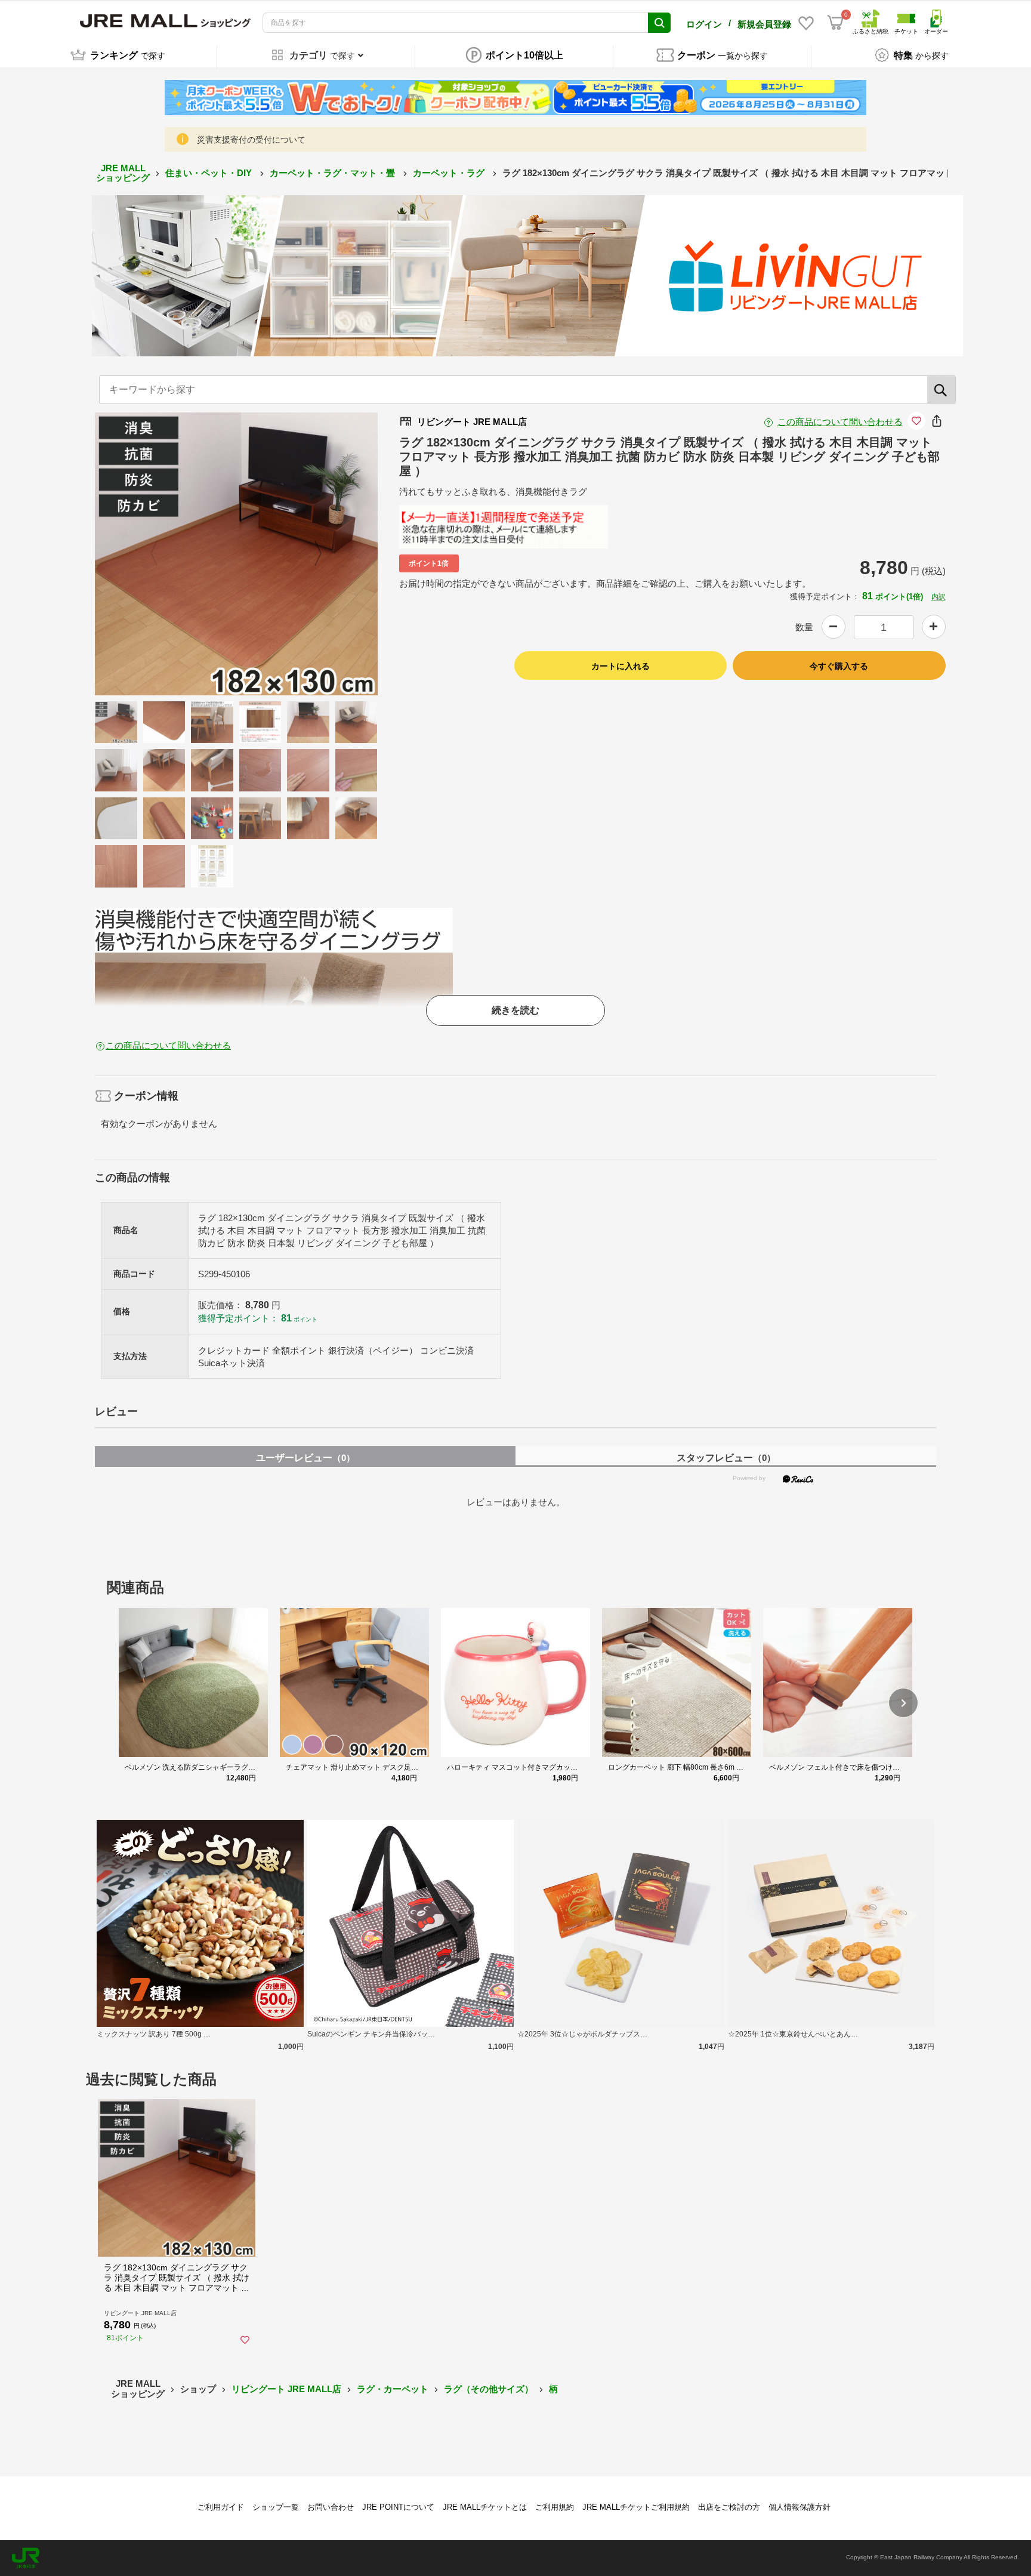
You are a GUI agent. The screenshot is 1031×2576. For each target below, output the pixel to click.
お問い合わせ (331, 2507)
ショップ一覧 (276, 2507)
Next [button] (311, 554)
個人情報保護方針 (800, 2507)
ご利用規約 (555, 2507)
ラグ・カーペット (393, 2389)
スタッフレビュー (726, 1458)
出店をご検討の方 (729, 2507)
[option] (236, 554)
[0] (835, 23)
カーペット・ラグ (450, 173)
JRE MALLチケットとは (485, 2507)
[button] (903, 1703)
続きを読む (515, 1010)
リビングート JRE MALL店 (286, 2389)
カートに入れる (621, 666)
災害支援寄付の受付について (251, 140)
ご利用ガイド (221, 2507)
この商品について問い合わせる (840, 422)
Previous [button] (161, 554)
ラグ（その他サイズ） (489, 2389)
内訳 (939, 597)
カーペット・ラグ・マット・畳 (334, 173)
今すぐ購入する (839, 666)
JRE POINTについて (398, 2507)
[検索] (942, 390)
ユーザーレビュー (305, 1458)
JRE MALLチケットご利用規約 (636, 2507)
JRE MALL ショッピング (123, 173)
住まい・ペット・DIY (210, 173)
